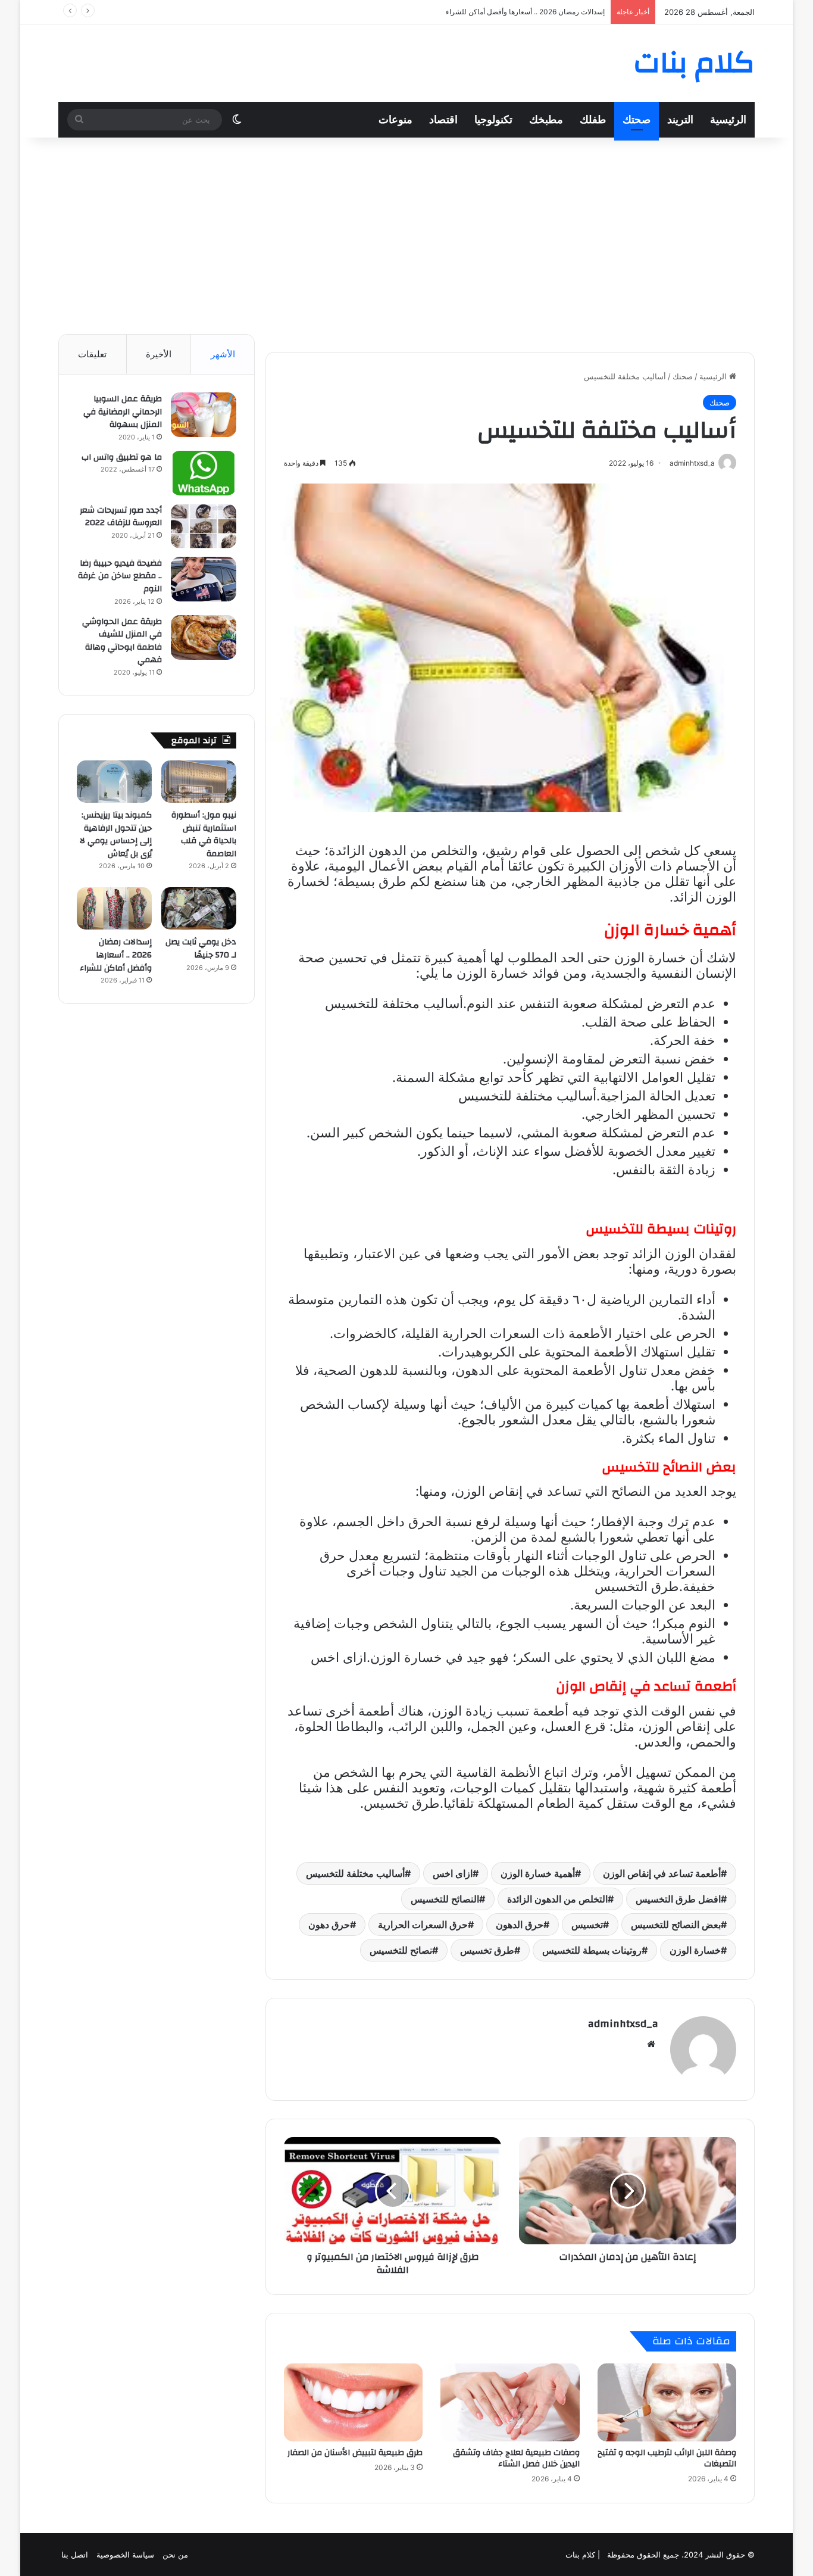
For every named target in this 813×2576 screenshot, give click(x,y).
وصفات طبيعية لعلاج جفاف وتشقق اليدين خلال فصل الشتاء (516, 2458)
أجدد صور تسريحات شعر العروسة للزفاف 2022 (121, 517)
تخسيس (587, 1925)
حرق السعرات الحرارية (423, 1925)
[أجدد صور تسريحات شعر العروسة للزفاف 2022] (204, 526)
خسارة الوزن (695, 1950)
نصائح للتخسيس (401, 1950)
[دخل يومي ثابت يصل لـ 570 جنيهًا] (199, 908)
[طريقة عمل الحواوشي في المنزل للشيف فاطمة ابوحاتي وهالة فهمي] (204, 637)
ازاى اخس (453, 1873)
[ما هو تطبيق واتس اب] (204, 473)
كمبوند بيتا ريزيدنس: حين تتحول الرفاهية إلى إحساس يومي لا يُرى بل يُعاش (116, 835)
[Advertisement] (406, 233)
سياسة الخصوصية (125, 2555)
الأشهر (223, 354)
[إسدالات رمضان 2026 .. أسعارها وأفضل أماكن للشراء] (114, 908)
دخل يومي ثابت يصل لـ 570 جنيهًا (201, 949)
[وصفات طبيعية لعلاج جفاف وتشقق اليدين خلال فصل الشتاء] (510, 2403)
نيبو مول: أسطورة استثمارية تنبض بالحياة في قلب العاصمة (204, 835)
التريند (680, 119)
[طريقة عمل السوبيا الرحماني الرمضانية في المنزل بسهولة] (204, 415)
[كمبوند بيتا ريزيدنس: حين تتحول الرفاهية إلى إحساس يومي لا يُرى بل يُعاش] (114, 782)
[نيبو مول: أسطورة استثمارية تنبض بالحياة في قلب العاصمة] (199, 782)
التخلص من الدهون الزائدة (557, 1899)
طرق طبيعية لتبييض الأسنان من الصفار (355, 2453)
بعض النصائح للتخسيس (676, 1925)
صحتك (637, 119)
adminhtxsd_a (623, 2024)
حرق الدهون (520, 1925)
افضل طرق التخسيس (678, 1899)
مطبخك (546, 119)
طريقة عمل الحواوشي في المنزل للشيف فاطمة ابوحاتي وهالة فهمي (122, 641)
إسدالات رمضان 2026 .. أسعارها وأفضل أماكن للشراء (116, 955)
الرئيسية (728, 119)
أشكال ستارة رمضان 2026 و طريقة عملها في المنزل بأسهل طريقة (504, 12)
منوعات (395, 119)
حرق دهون (329, 1925)
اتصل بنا (75, 2555)
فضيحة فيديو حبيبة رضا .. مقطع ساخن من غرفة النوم (120, 576)
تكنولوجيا (493, 119)
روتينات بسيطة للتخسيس (592, 1950)
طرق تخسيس (487, 1950)
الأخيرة (159, 354)
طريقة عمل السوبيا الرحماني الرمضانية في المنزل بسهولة (123, 412)
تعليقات (92, 354)
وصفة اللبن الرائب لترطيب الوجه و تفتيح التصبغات (667, 2458)
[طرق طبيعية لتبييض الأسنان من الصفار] (353, 2403)
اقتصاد (443, 119)
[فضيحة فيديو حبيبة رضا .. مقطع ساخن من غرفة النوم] (204, 579)
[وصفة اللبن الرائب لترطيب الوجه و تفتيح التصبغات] (667, 2403)
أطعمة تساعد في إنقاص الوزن (662, 1873)
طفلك (593, 119)
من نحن (175, 2555)
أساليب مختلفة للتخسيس (355, 1873)
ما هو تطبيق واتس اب (122, 457)
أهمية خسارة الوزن (538, 1873)
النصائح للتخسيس (445, 1899)
